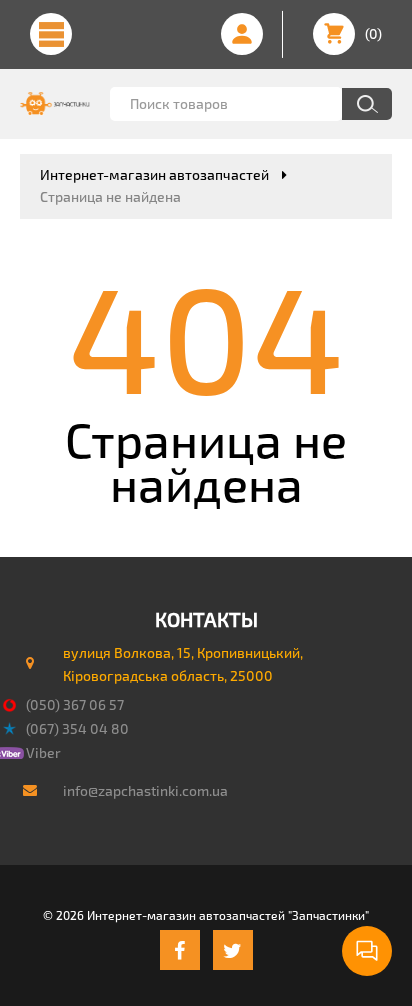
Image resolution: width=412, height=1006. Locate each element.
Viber (43, 752)
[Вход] (242, 34)
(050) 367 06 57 (75, 704)
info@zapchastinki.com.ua (145, 790)
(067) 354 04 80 (77, 728)
